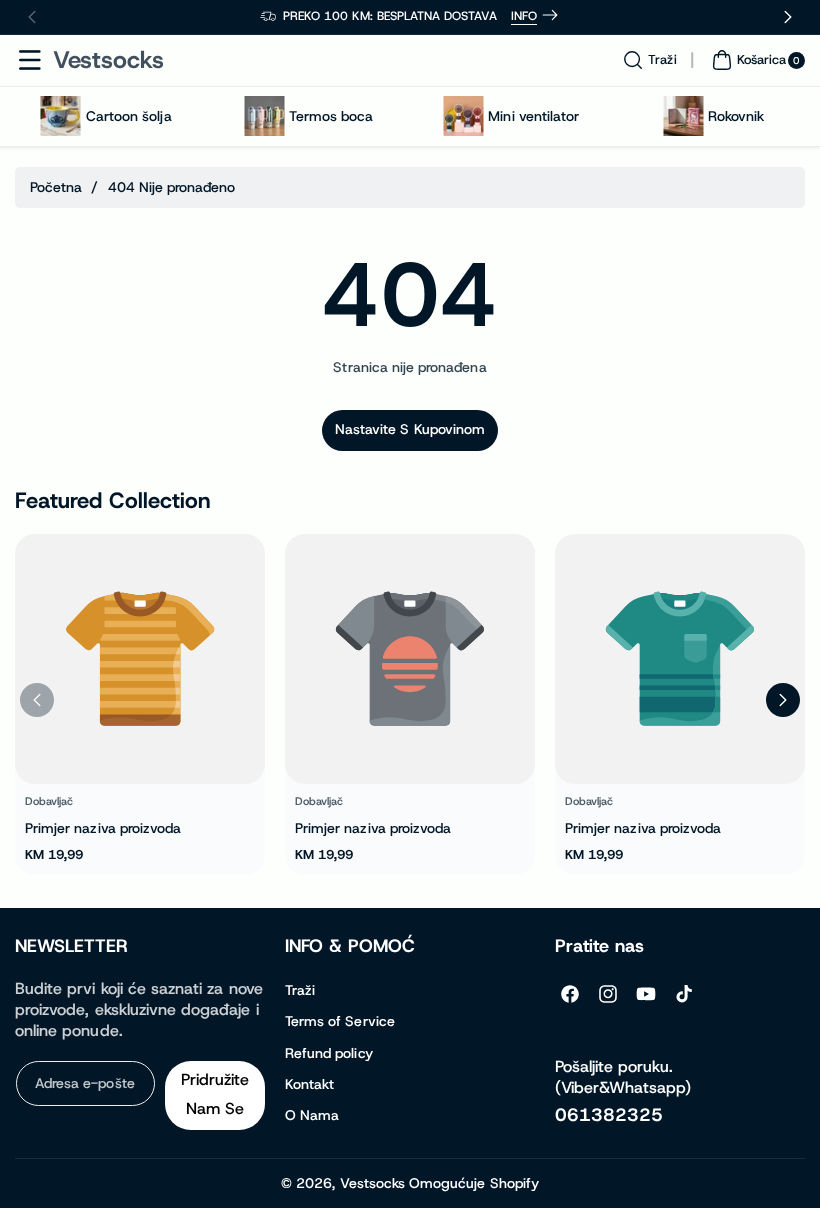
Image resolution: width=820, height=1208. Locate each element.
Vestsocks (372, 1183)
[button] (30, 60)
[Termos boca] (264, 116)
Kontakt (309, 1084)
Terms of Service (340, 1021)
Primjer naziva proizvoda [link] (103, 827)
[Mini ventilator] (463, 116)
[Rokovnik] (683, 116)
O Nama (312, 1115)
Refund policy (329, 1053)
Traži (300, 990)
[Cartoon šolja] (61, 116)
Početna (56, 187)
